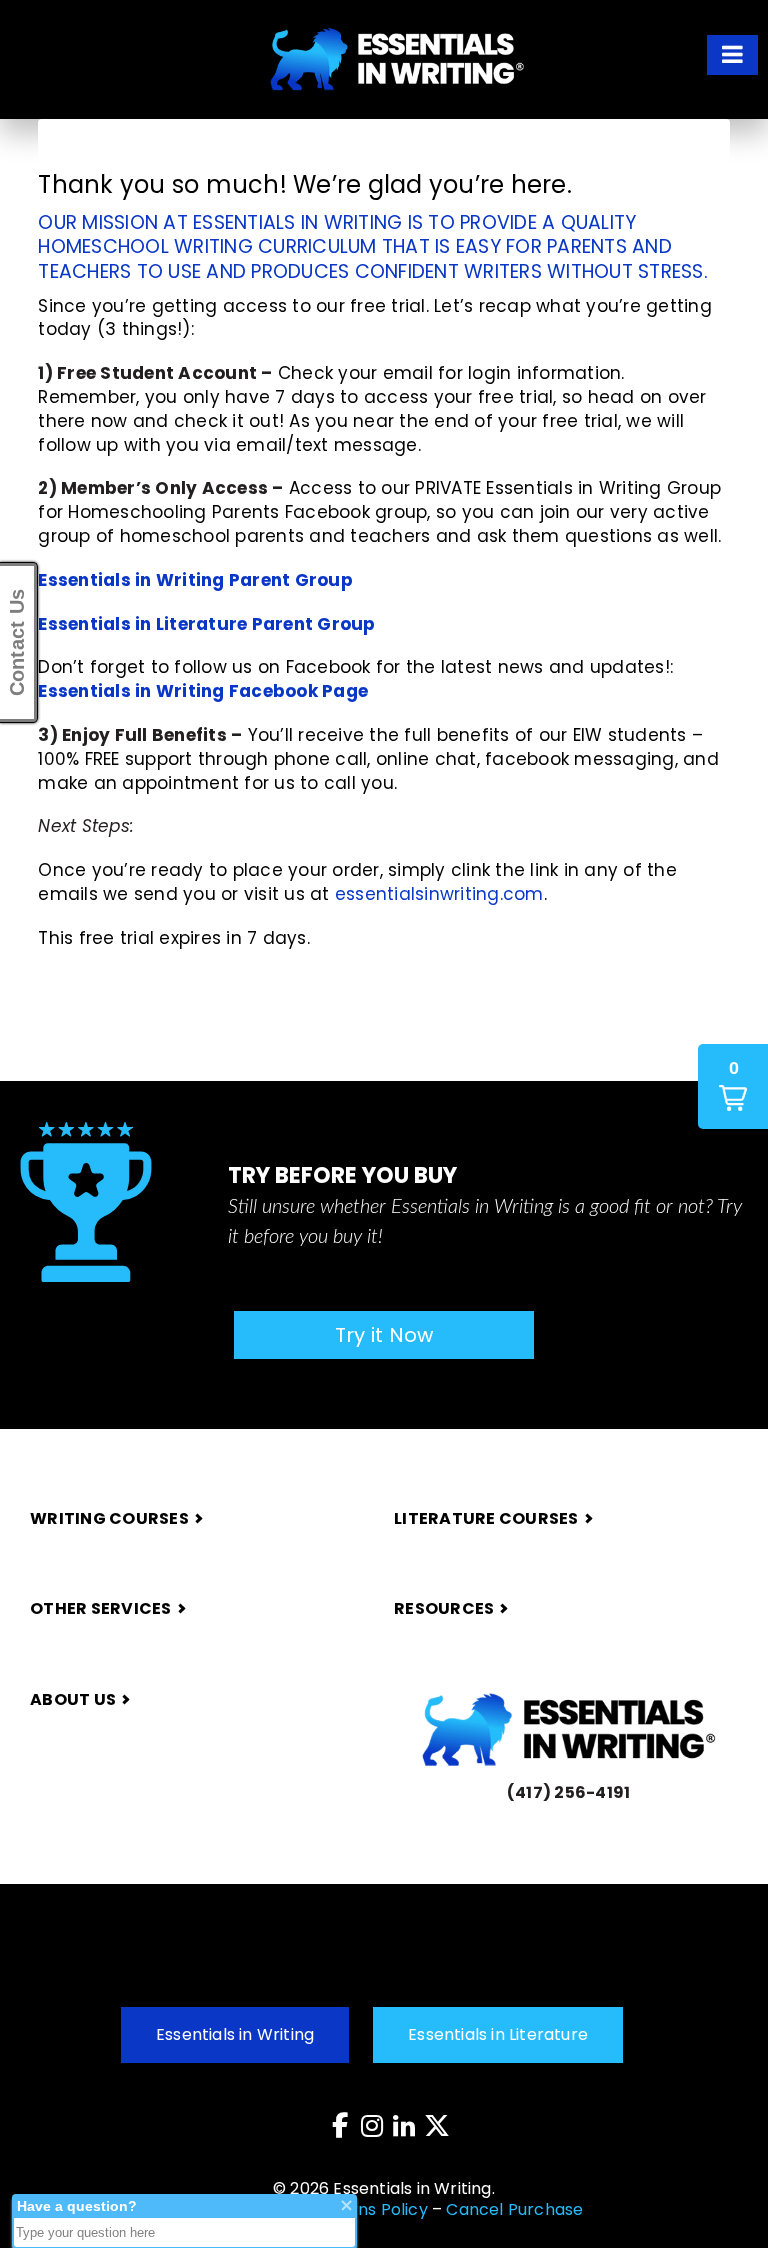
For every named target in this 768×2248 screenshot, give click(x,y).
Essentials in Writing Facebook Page (203, 691)
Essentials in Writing (235, 2034)
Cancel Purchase (514, 2209)
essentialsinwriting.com (439, 894)
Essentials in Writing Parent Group (195, 580)
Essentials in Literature (498, 2034)
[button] (732, 55)
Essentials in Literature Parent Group (206, 624)
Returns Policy (371, 2209)
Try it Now (384, 1335)
